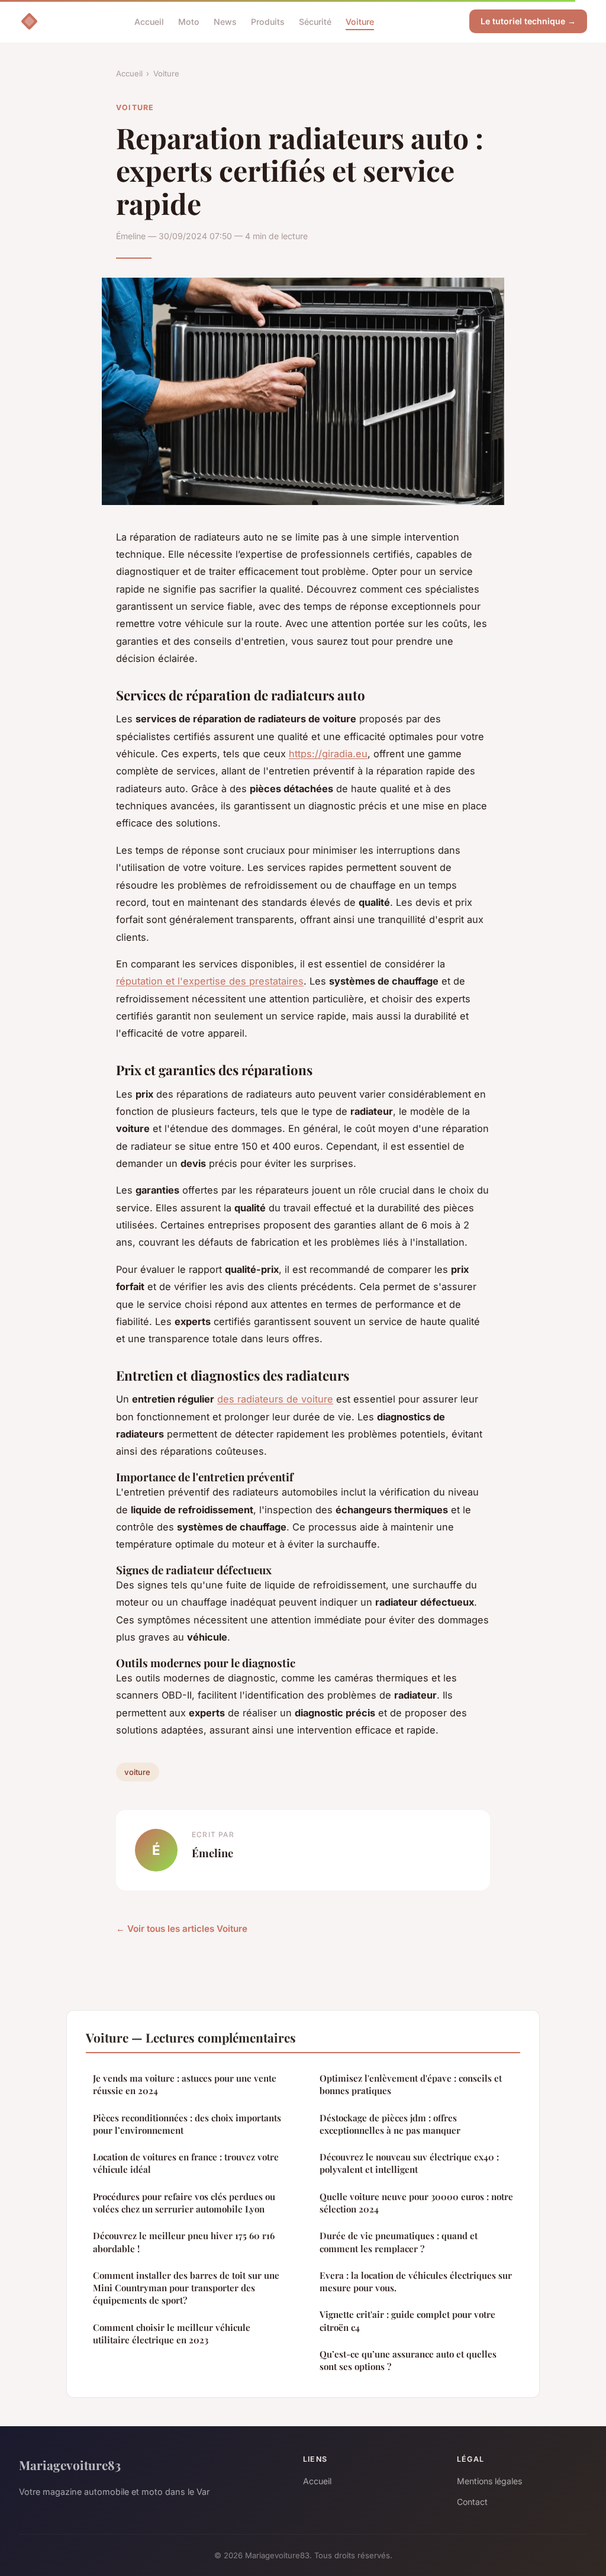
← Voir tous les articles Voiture (182, 1929)
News (225, 21)
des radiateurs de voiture (275, 1399)
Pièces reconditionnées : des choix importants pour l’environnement (187, 2124)
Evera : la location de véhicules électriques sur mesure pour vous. (416, 2281)
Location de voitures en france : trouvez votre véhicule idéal (186, 2163)
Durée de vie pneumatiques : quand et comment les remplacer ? (399, 2242)
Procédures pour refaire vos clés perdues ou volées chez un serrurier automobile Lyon (184, 2203)
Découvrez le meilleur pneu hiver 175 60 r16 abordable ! (184, 2242)
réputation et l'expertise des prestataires (210, 981)
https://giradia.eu (328, 754)
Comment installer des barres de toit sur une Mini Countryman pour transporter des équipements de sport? (186, 2288)
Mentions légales (489, 2481)
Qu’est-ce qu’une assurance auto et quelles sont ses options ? (408, 2360)
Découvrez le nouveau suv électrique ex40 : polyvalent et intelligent (409, 2163)
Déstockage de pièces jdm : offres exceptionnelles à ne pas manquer (390, 2124)
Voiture (360, 21)
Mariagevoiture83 (70, 2465)
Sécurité (315, 21)
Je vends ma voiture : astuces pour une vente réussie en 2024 (185, 2084)
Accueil (149, 21)
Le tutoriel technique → (528, 21)
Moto (189, 21)
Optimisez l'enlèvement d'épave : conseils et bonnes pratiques (411, 2084)
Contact (472, 2502)
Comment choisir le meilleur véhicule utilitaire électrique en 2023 (172, 2334)
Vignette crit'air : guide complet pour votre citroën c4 (407, 2321)
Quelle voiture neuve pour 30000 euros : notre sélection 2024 (416, 2203)
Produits (268, 21)
